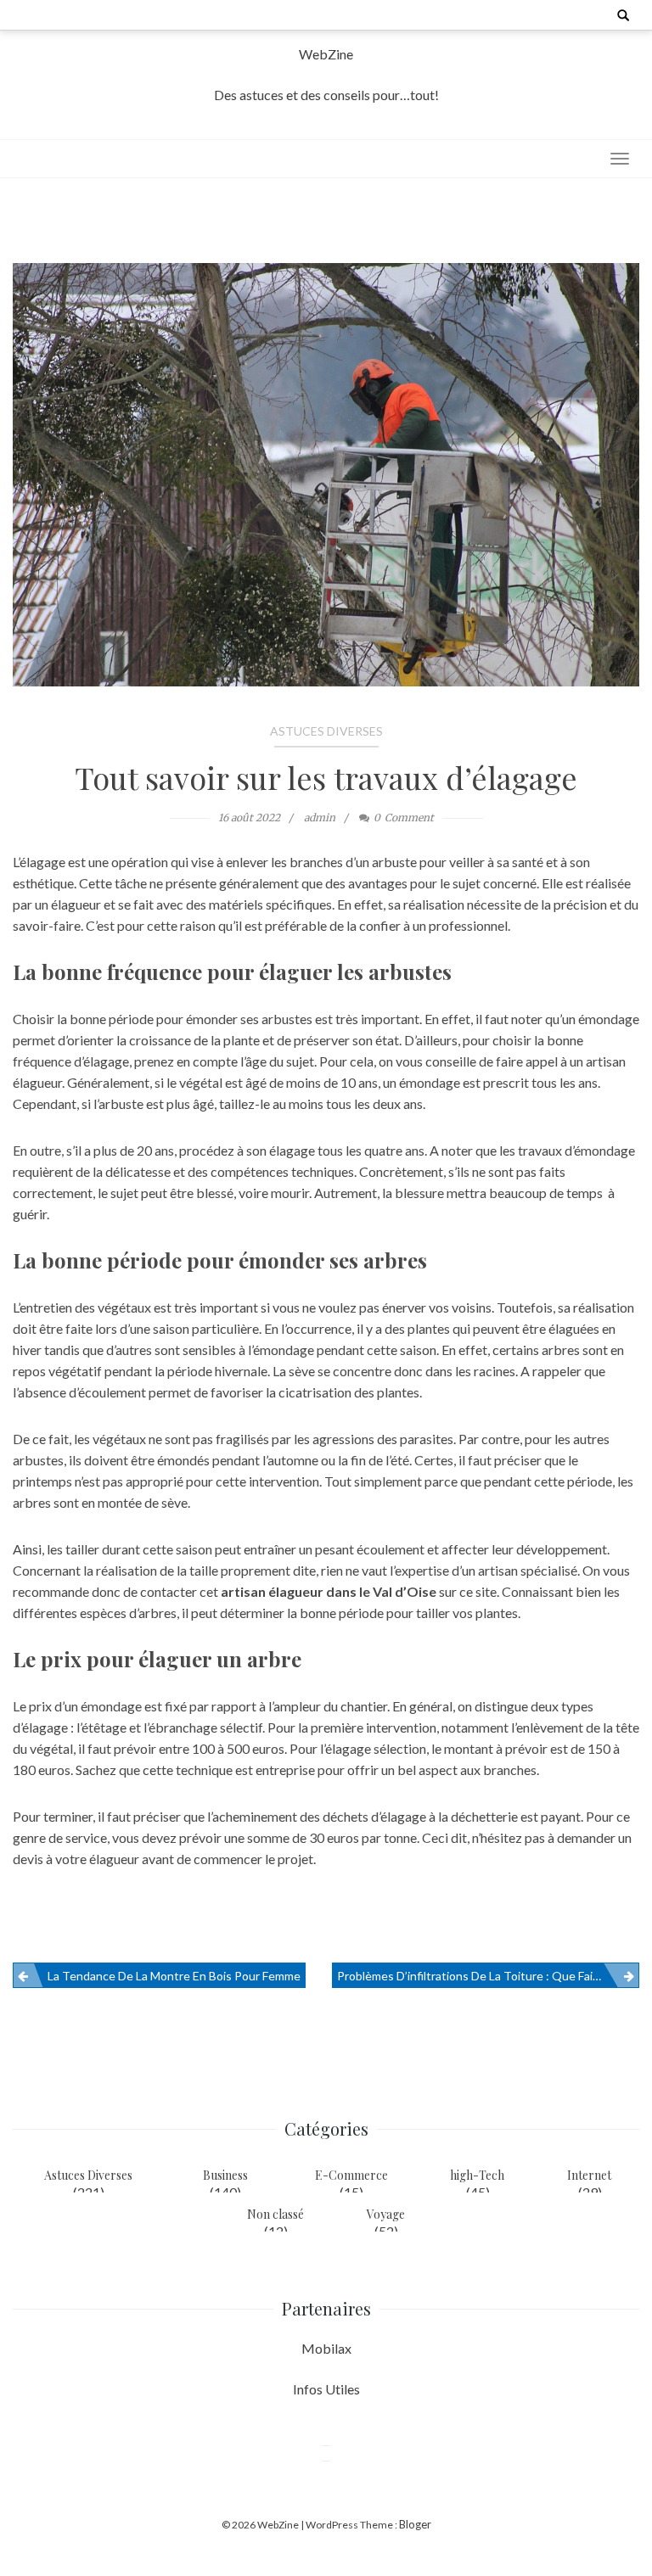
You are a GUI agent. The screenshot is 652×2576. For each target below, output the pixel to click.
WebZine (326, 54)
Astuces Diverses (326, 731)
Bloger (415, 2524)
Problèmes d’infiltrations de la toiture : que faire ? (474, 1976)
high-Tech (477, 2175)
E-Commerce (351, 2175)
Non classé (275, 2214)
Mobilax (326, 2348)
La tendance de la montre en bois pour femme (174, 1976)
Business (225, 2175)
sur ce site (468, 1591)
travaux (540, 1150)
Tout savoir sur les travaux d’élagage (326, 777)
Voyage (386, 2214)
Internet (589, 2175)
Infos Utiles (326, 2389)
